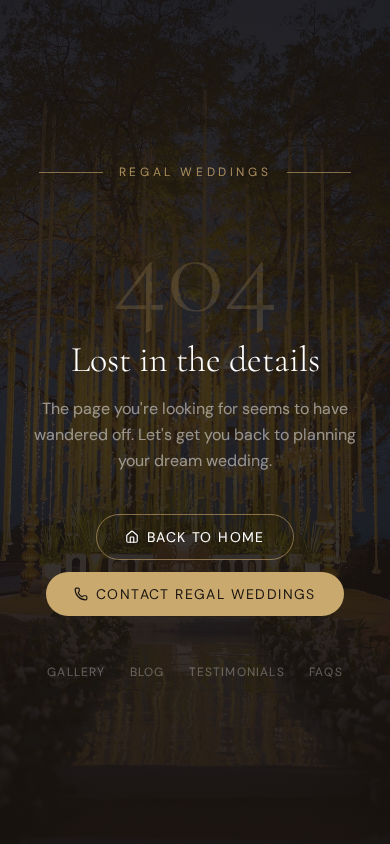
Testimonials (237, 672)
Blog (147, 672)
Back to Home (206, 537)
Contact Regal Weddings (206, 594)
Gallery (76, 672)
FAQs (326, 672)
